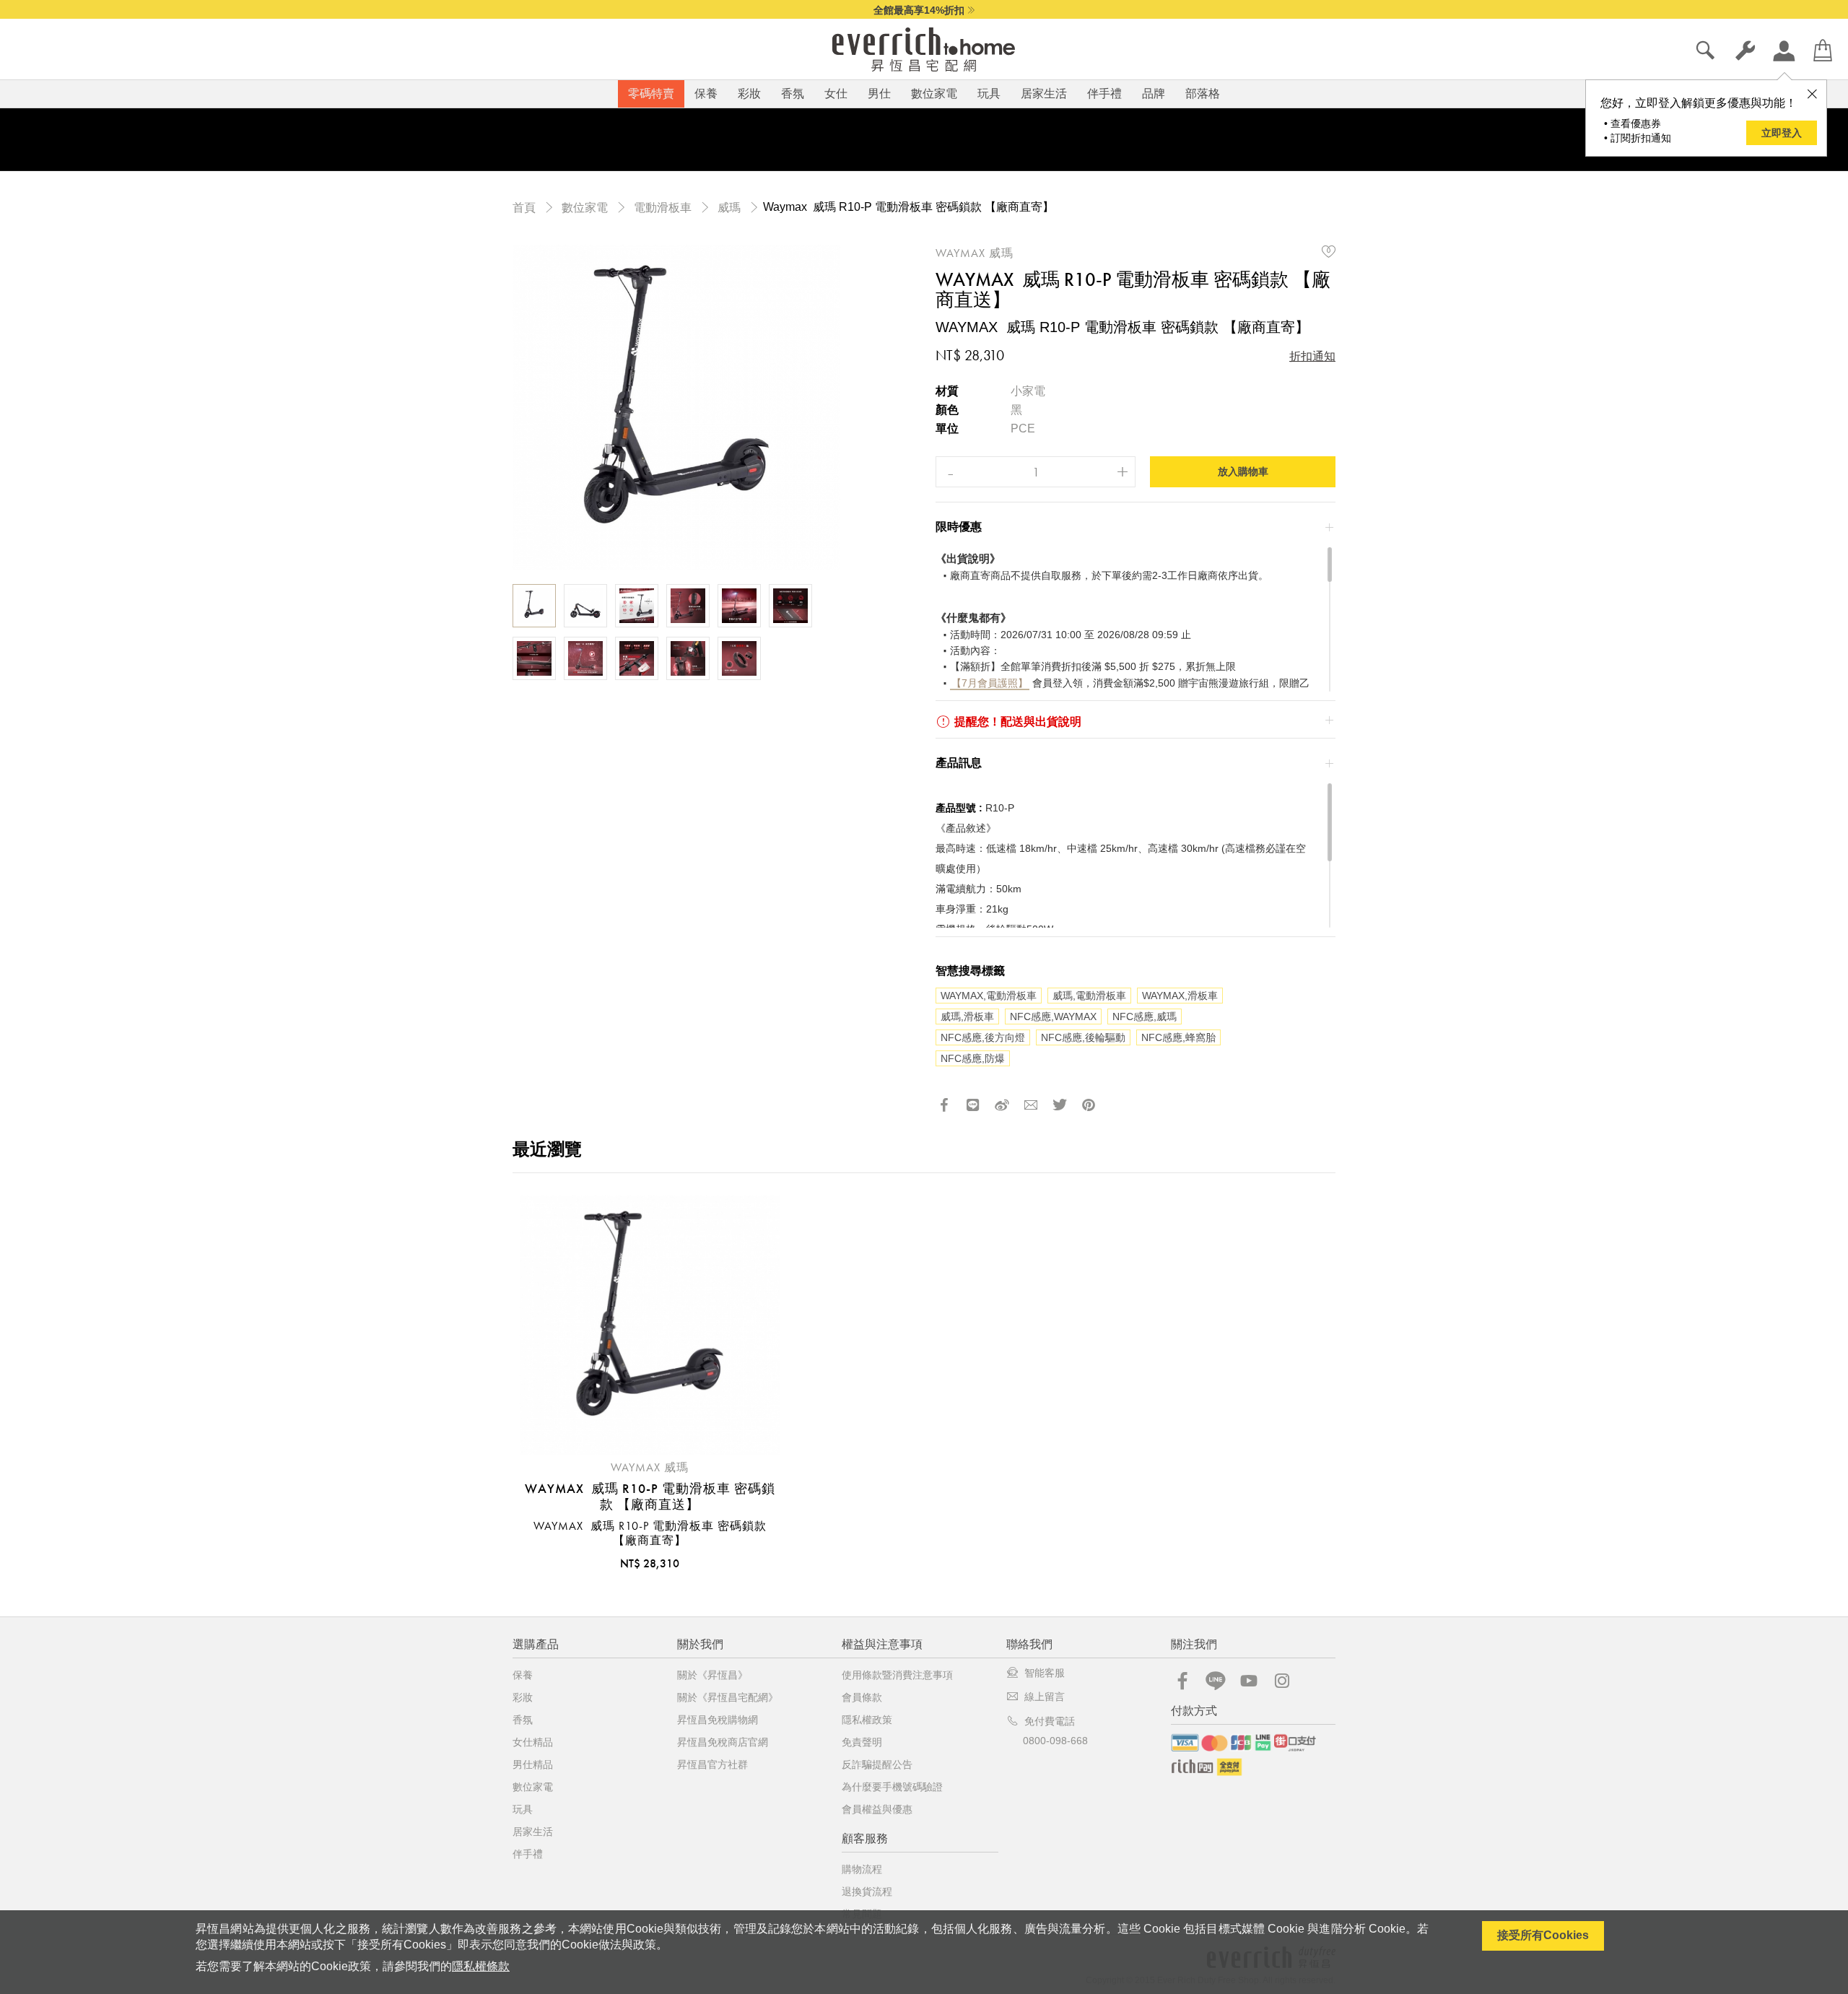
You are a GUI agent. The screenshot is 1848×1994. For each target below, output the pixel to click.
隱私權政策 (867, 1720)
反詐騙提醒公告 (877, 1764)
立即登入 (1782, 133)
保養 (706, 93)
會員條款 (862, 1697)
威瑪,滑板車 (967, 1016)
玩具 (989, 93)
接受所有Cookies (1543, 1935)
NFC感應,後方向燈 (983, 1037)
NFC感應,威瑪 (1145, 1016)
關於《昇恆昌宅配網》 (728, 1697)
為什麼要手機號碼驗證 (892, 1787)
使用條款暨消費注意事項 (897, 1675)
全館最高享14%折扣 (919, 10)
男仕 (879, 93)
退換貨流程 (867, 1891)
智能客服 (1045, 1673)
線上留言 (1045, 1697)
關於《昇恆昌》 (712, 1675)
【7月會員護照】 (990, 683)
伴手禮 (1104, 93)
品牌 (1154, 93)
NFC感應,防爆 (973, 1058)
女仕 (836, 93)
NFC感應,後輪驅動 (1083, 1037)
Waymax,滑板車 (1180, 996)
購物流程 (862, 1869)
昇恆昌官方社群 (712, 1764)
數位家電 (934, 93)
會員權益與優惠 (877, 1809)
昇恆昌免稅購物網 (718, 1720)
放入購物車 (1243, 471)
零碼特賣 (651, 93)
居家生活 (1044, 93)
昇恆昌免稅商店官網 (723, 1742)
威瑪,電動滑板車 (1089, 996)
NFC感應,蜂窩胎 (1178, 1037)
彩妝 (749, 93)
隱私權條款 (481, 1966)
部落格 (1203, 93)
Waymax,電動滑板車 (989, 996)
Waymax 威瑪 (975, 253)
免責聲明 (862, 1742)
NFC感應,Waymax (1053, 1016)
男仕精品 (533, 1764)
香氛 (793, 93)
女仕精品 (533, 1742)
